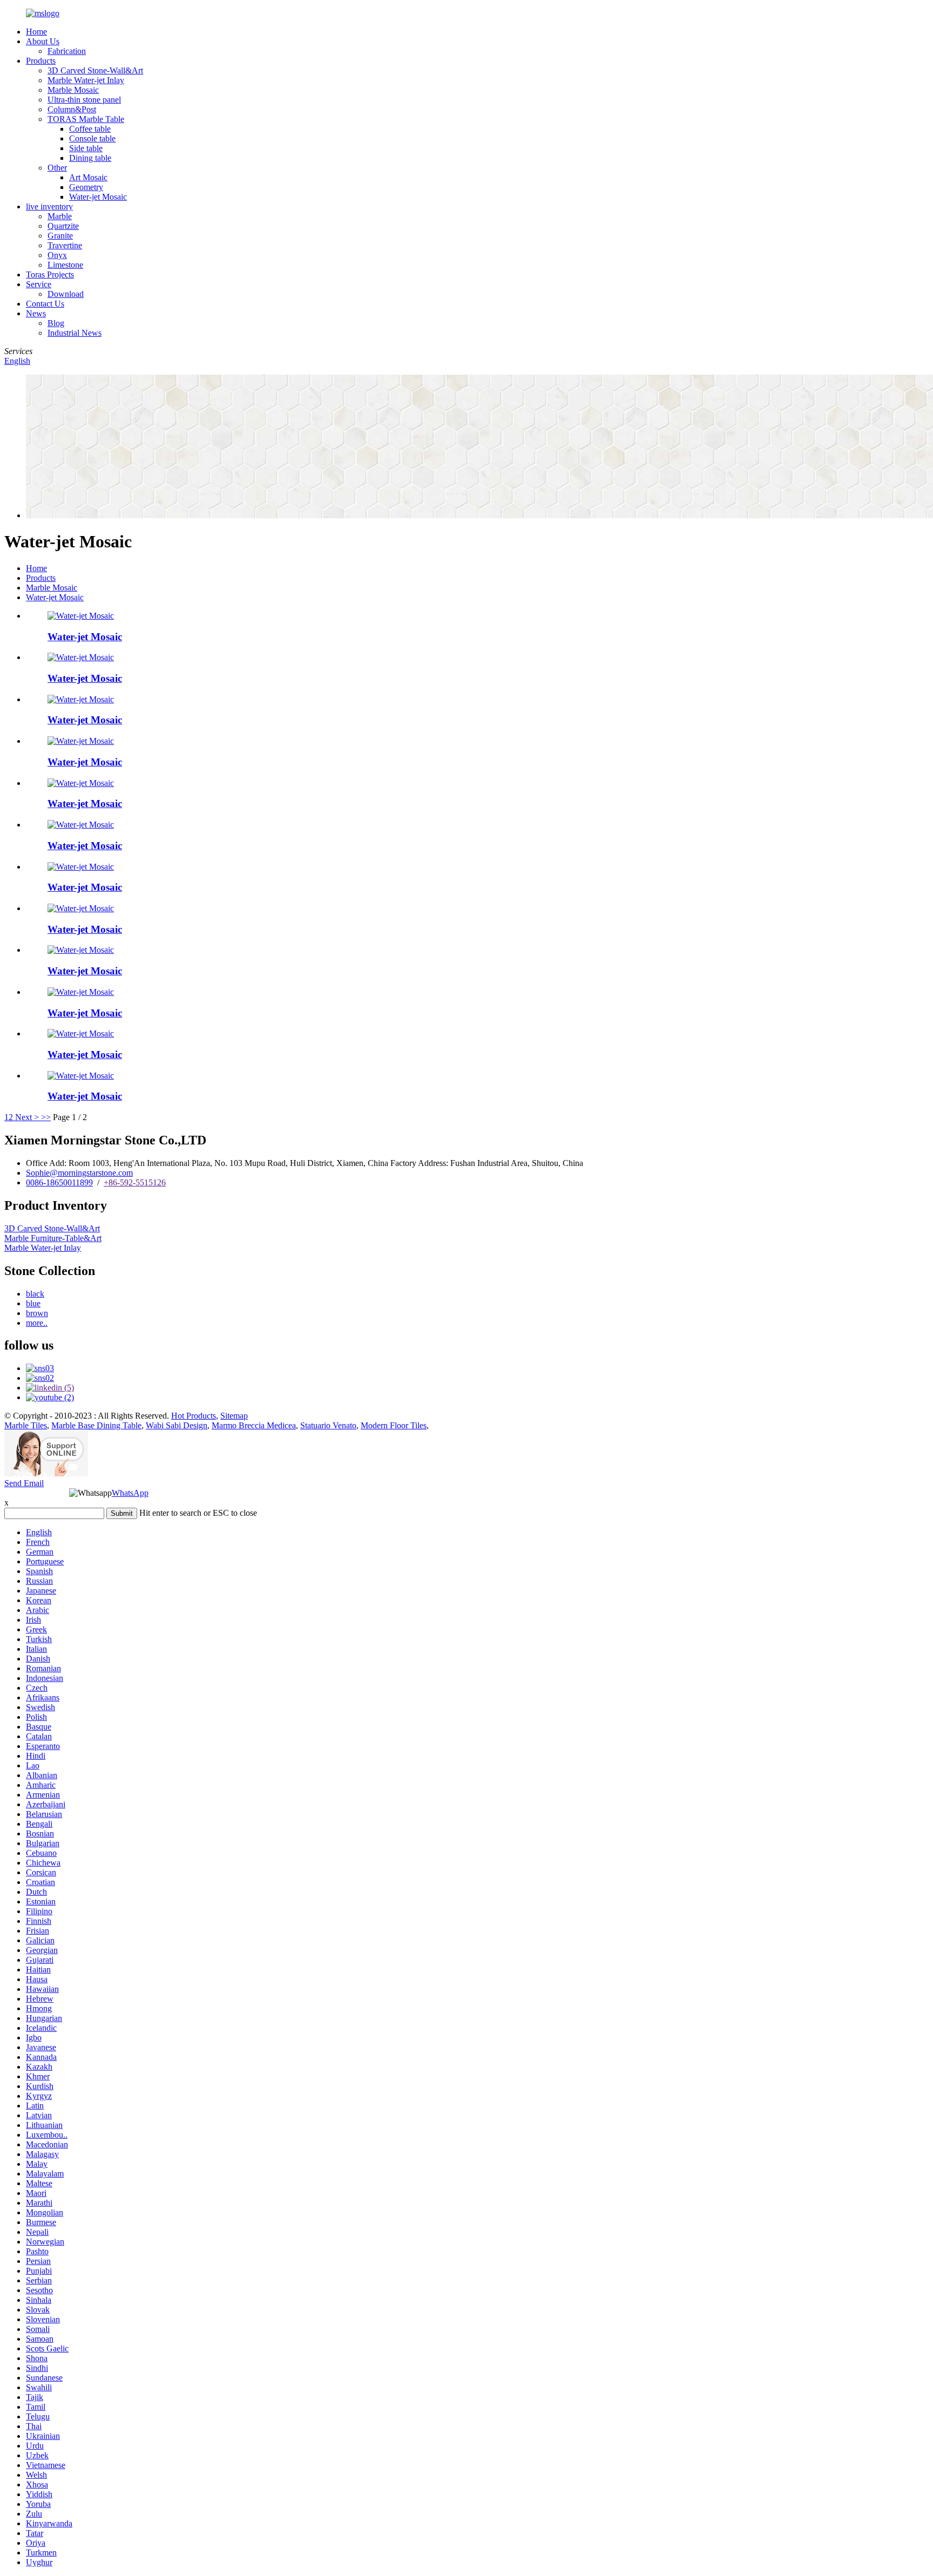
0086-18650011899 (59, 1182)
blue (33, 1303)
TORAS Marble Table (86, 119)
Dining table (90, 158)
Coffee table (90, 129)
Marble (60, 216)
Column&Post (72, 109)
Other (57, 168)
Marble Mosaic (73, 90)
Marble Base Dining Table (96, 1425)
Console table (92, 138)
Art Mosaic (88, 177)
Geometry (86, 187)
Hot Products (194, 1416)
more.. (37, 1323)
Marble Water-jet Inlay (86, 80)
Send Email (24, 1483)
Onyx (57, 255)
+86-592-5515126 (135, 1182)
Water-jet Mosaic (98, 197)
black (35, 1294)
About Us (43, 41)
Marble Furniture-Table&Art (53, 1238)
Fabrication (67, 51)
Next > (27, 1117)
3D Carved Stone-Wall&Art (95, 70)
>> (46, 1117)
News (36, 313)
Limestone (65, 265)
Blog (56, 323)
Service (39, 284)
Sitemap (234, 1416)
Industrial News (75, 333)
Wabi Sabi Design (177, 1425)
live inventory (49, 206)
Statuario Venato (328, 1425)
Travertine (65, 245)
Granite (60, 236)
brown (37, 1313)
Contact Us (45, 304)
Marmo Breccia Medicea (254, 1425)
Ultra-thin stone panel (84, 100)
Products (41, 61)
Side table (86, 148)
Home (36, 32)
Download (66, 294)
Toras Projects (50, 274)
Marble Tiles (26, 1425)
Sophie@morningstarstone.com (79, 1173)
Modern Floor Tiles (394, 1425)
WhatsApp (130, 1493)
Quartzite (63, 226)
